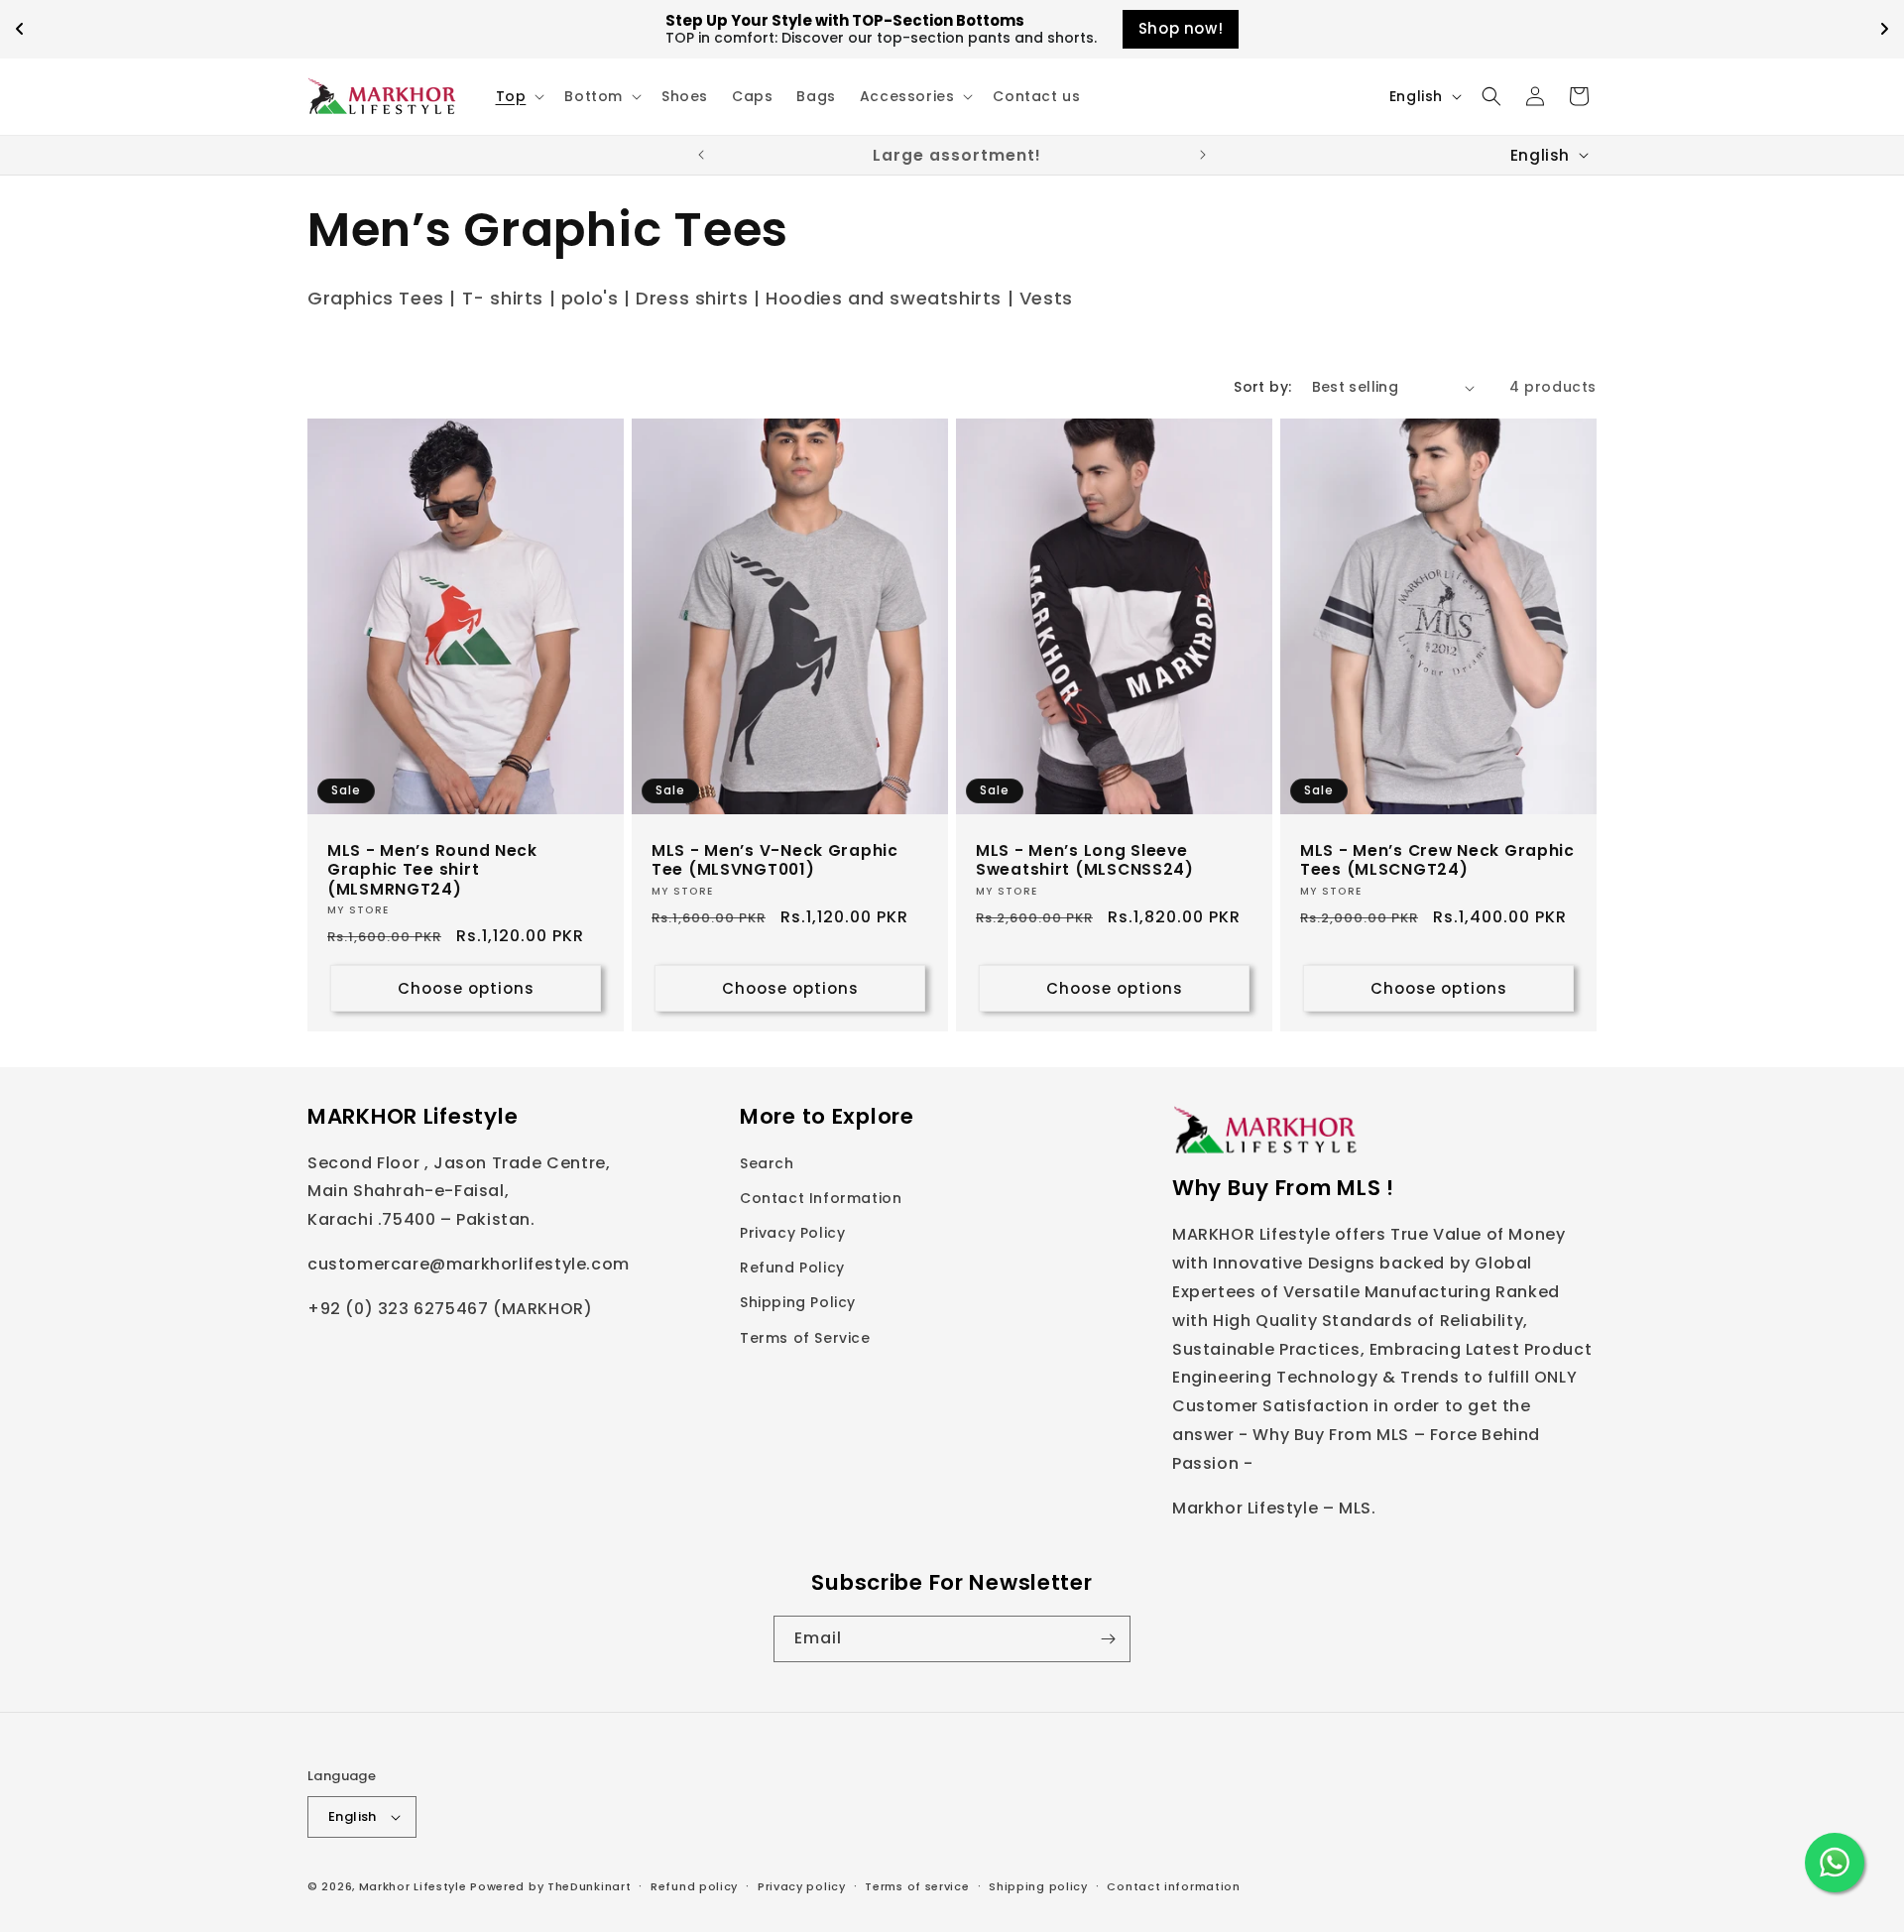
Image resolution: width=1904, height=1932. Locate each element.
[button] (519, 96)
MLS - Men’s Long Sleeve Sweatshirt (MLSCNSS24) (1085, 860)
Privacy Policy (792, 1234)
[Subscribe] (1108, 1639)
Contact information (1173, 1885)
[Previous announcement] (701, 155)
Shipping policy (1038, 1885)
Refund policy (694, 1885)
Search (767, 1163)
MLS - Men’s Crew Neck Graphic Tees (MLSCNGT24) (1437, 860)
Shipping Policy (798, 1303)
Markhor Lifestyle (413, 1886)
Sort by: (1262, 387)
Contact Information (821, 1199)
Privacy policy (802, 1885)
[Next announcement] (1203, 155)
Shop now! (1181, 28)
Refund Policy (792, 1268)
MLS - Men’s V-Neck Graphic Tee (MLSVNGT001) (775, 860)
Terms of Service (805, 1338)
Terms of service (917, 1885)
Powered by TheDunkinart (550, 1886)
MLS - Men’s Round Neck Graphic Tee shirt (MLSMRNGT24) (432, 870)
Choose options (466, 988)
